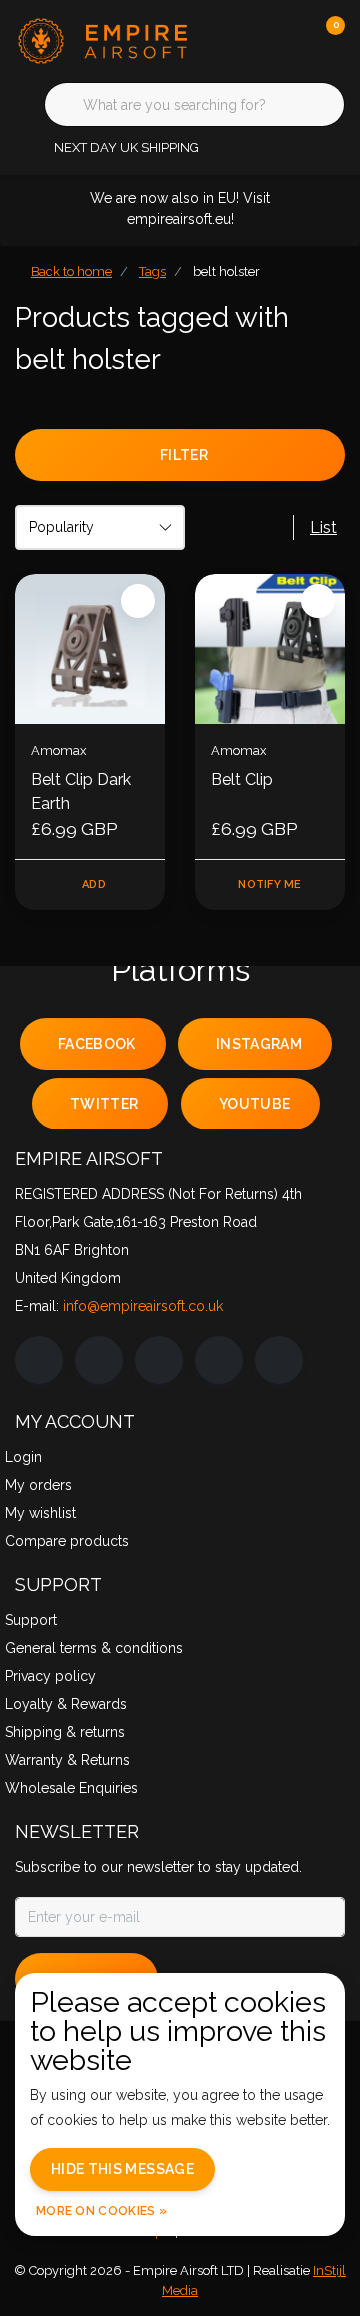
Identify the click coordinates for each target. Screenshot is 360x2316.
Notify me (269, 884)
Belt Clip (242, 779)
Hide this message (122, 2169)
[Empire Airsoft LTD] (105, 39)
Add (94, 884)
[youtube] (219, 1360)
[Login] (250, 40)
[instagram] (99, 1360)
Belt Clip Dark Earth (81, 791)
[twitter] (159, 1360)
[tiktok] (279, 1360)
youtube (254, 1104)
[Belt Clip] (270, 649)
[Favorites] (288, 40)
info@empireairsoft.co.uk (143, 1306)
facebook (97, 1044)
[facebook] (39, 1360)
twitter (104, 1104)
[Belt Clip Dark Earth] (90, 649)
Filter (184, 455)
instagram (259, 1044)
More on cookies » (101, 2211)
